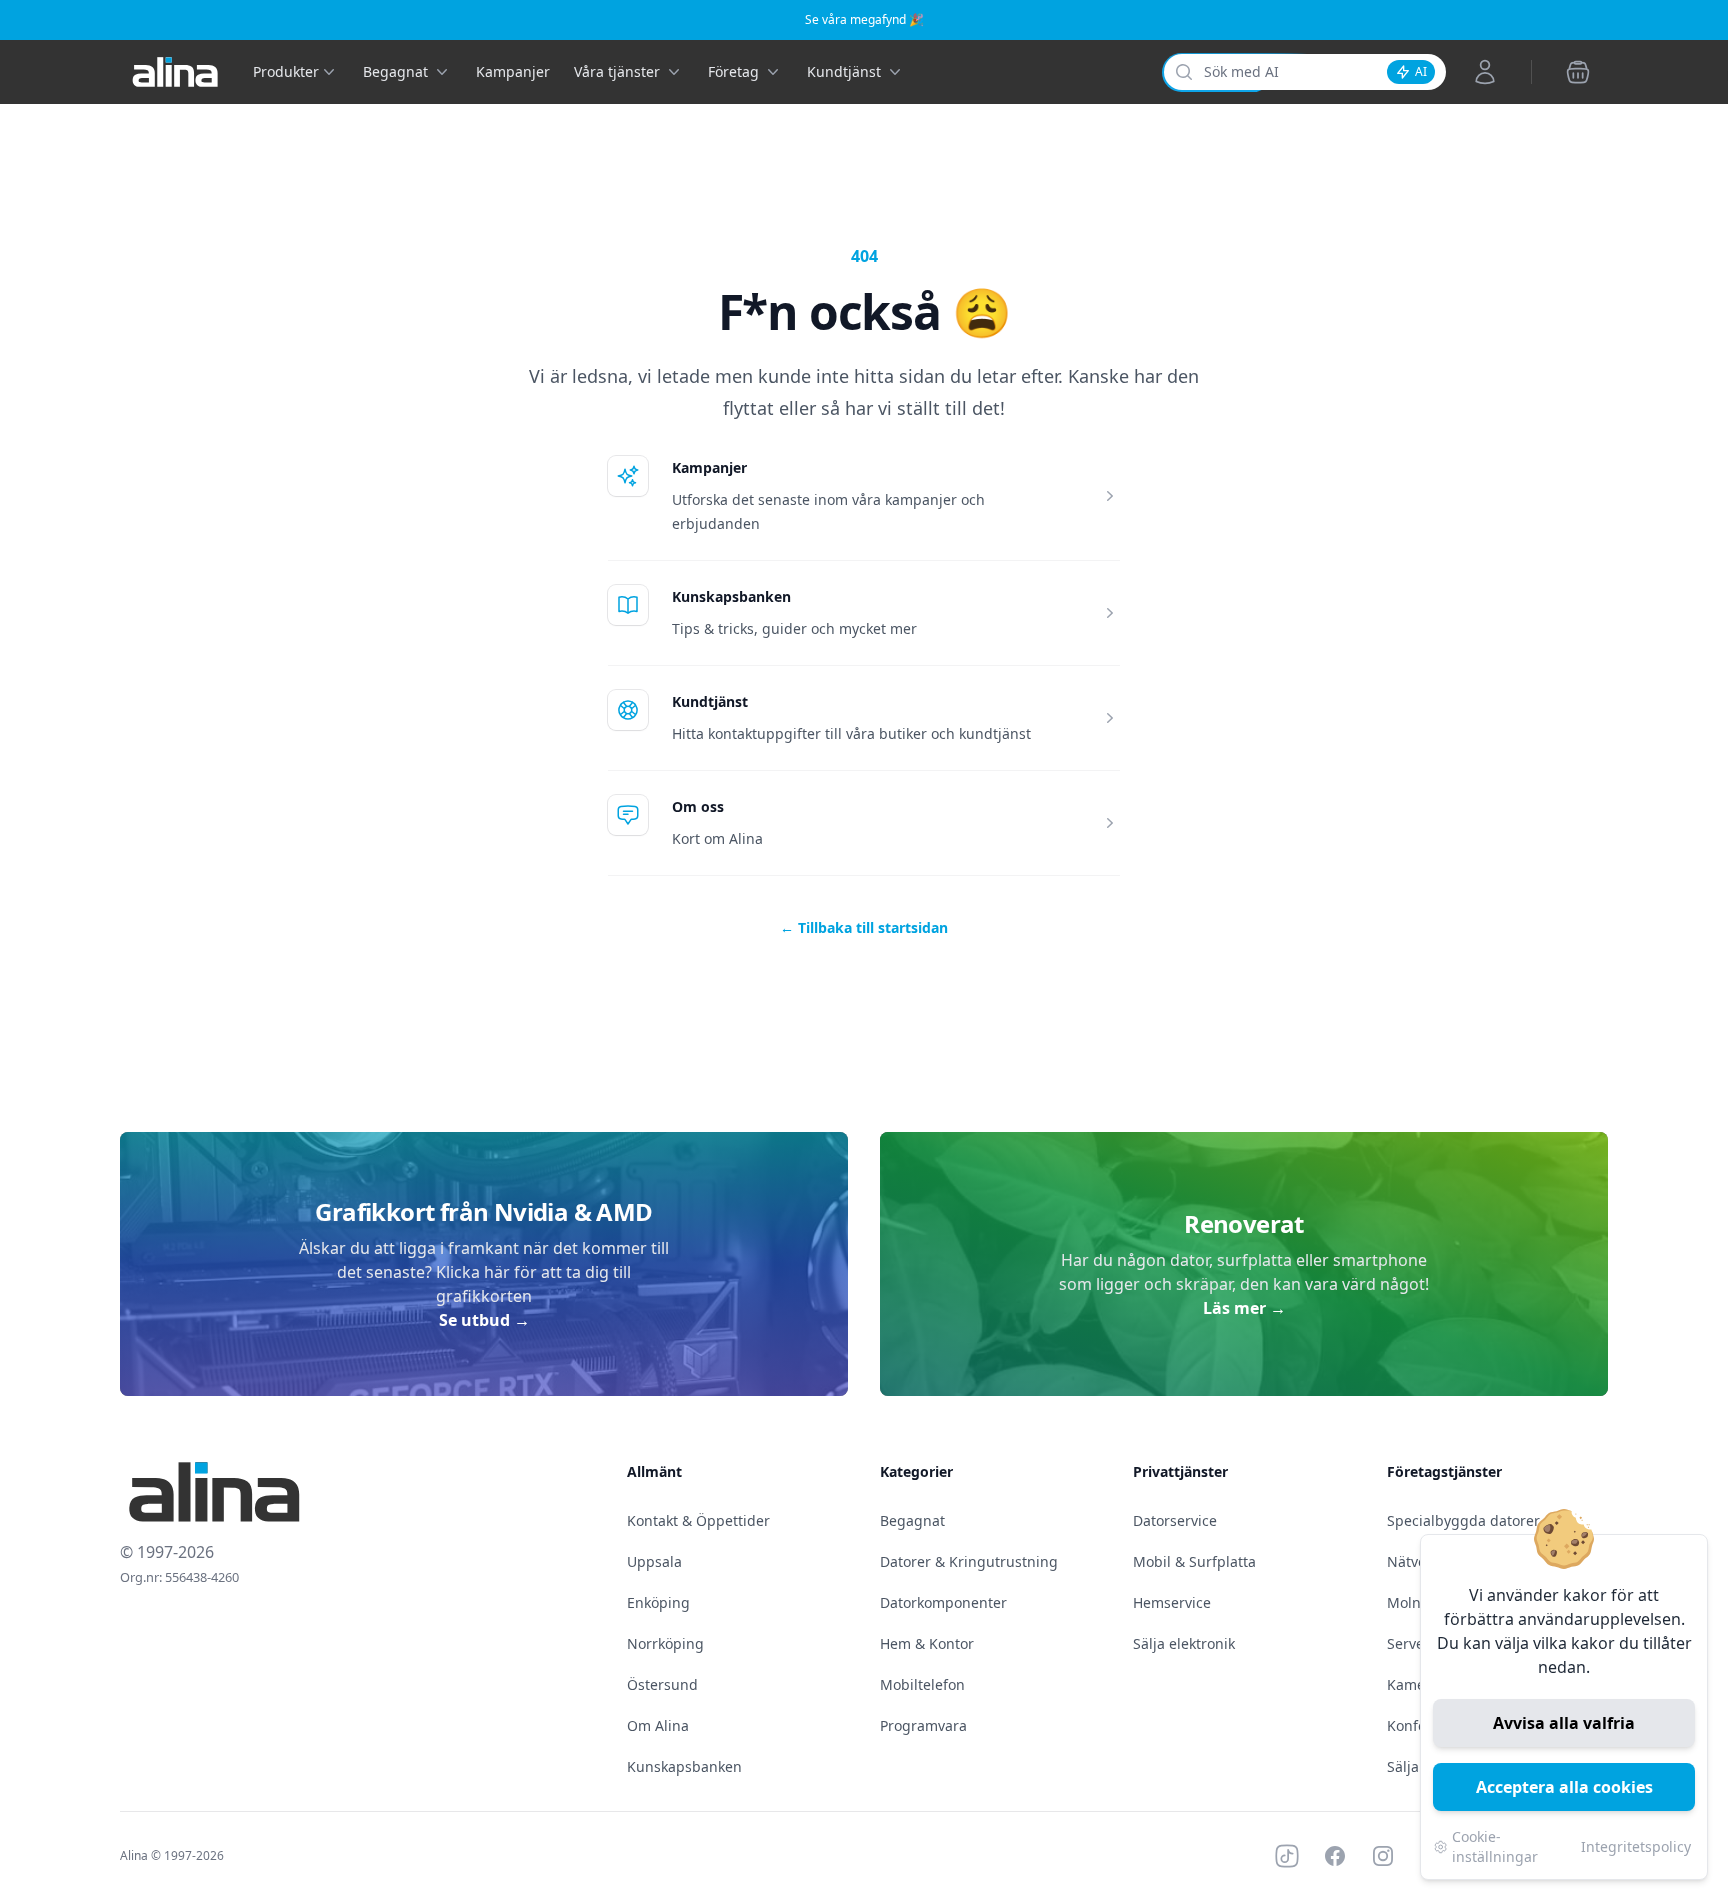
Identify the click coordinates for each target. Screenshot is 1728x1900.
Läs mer (1244, 1308)
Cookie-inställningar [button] (1495, 1846)
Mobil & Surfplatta (1194, 1561)
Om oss (698, 806)
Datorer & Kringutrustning (969, 1561)
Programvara (923, 1725)
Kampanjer (513, 71)
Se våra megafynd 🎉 (864, 19)
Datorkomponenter (943, 1602)
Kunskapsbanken (731, 596)
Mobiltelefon (922, 1684)
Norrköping (665, 1643)
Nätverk (1413, 1561)
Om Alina (658, 1725)
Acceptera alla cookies (1564, 1787)
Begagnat (912, 1520)
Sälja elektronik (1184, 1643)
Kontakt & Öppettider (698, 1520)
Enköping (658, 1602)
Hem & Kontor (927, 1643)
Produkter (286, 71)
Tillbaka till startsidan (864, 927)
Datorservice (1175, 1520)
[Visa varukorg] (1578, 72)
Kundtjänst (710, 701)
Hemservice (1172, 1602)
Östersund (662, 1684)
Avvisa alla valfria (1564, 1723)
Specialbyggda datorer (1463, 1520)
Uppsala (654, 1561)
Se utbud (484, 1320)
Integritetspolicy (1636, 1846)
